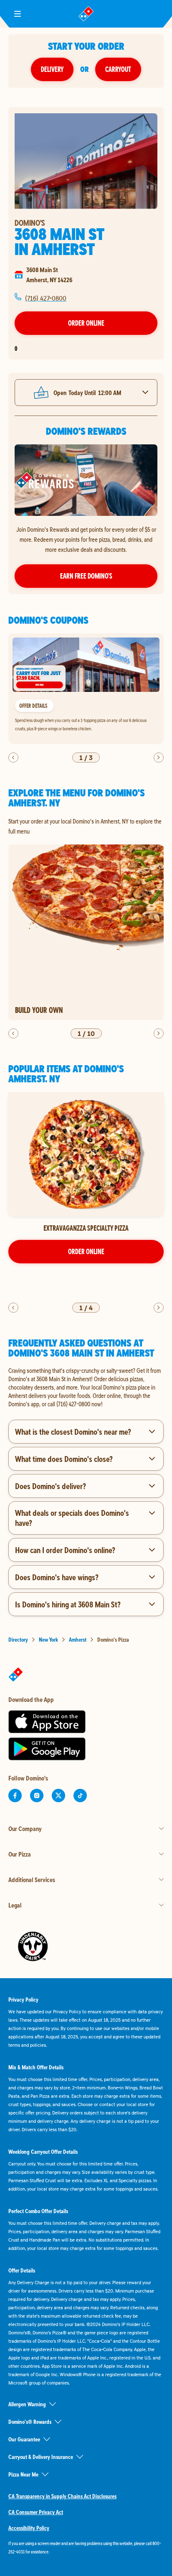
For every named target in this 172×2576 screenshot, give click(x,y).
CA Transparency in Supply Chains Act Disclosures (62, 2496)
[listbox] (86, 689)
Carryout (118, 69)
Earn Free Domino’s (86, 576)
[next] (159, 757)
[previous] (13, 757)
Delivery (52, 69)
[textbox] (86, 1387)
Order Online (86, 323)
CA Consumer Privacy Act (36, 2512)
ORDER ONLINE (86, 1251)
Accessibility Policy (29, 2528)
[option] (86, 689)
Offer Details (33, 705)
